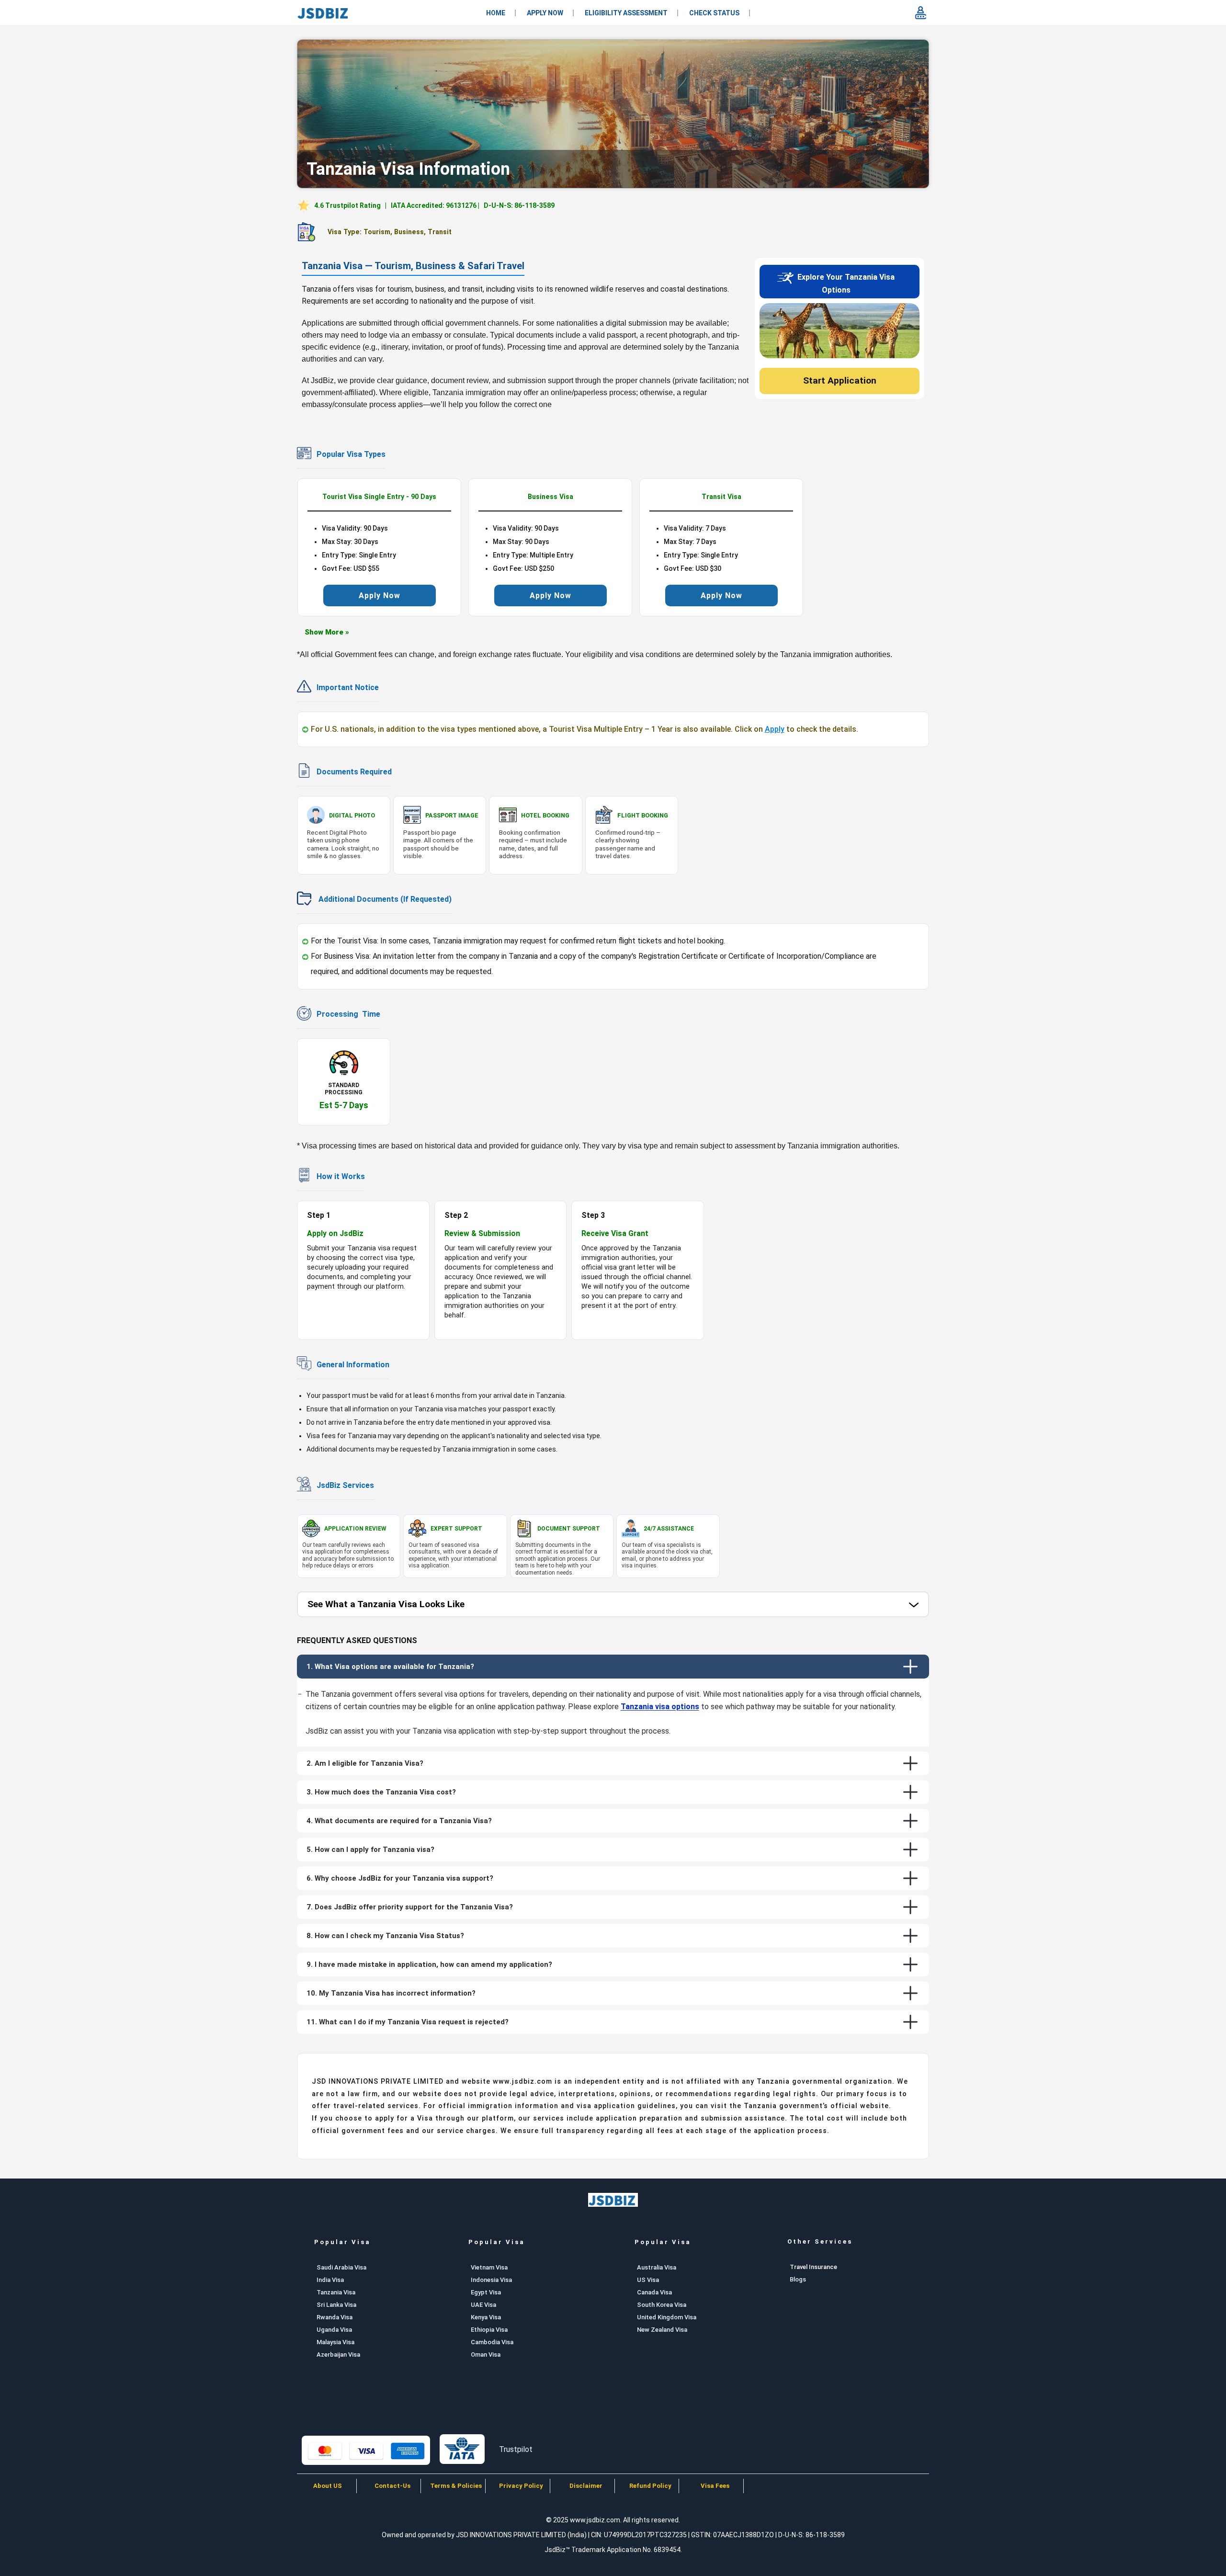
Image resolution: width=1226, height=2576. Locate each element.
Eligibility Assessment (626, 13)
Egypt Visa (486, 2292)
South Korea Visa (662, 2305)
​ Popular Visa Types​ (350, 454)
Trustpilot (516, 2449)
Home (496, 13)
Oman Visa (486, 2355)
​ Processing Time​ (347, 1014)
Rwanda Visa (335, 2317)
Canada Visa (654, 2292)
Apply (775, 729)
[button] (613, 1605)
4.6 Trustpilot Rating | (434, 205)
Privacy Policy (521, 2486)
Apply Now (545, 13)
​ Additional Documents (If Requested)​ (383, 899)
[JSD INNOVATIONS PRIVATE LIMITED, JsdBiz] (324, 13)
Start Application (840, 380)
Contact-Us (392, 2486)
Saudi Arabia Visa (341, 2267)
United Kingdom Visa (667, 2317)
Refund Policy (650, 2486)
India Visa (330, 2280)
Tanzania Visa (336, 2292)
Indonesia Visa (491, 2280)
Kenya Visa (486, 2317)
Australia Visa (657, 2267)
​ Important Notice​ (347, 687)
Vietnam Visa (489, 2267)
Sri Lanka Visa (336, 2305)
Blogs (798, 2279)
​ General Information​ (352, 1365)
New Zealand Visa (662, 2330)
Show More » (327, 632)
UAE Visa (483, 2305)
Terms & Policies (457, 2486)
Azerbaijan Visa (338, 2355)
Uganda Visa (334, 2330)
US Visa (648, 2280)
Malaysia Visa (335, 2342)
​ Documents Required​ (353, 772)
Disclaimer (586, 2486)
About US (328, 2486)
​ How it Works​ (340, 1176)
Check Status (714, 13)
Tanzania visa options (660, 1707)
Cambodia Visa (492, 2342)
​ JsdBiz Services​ (344, 1485)
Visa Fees (715, 2486)
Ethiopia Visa (489, 2330)
